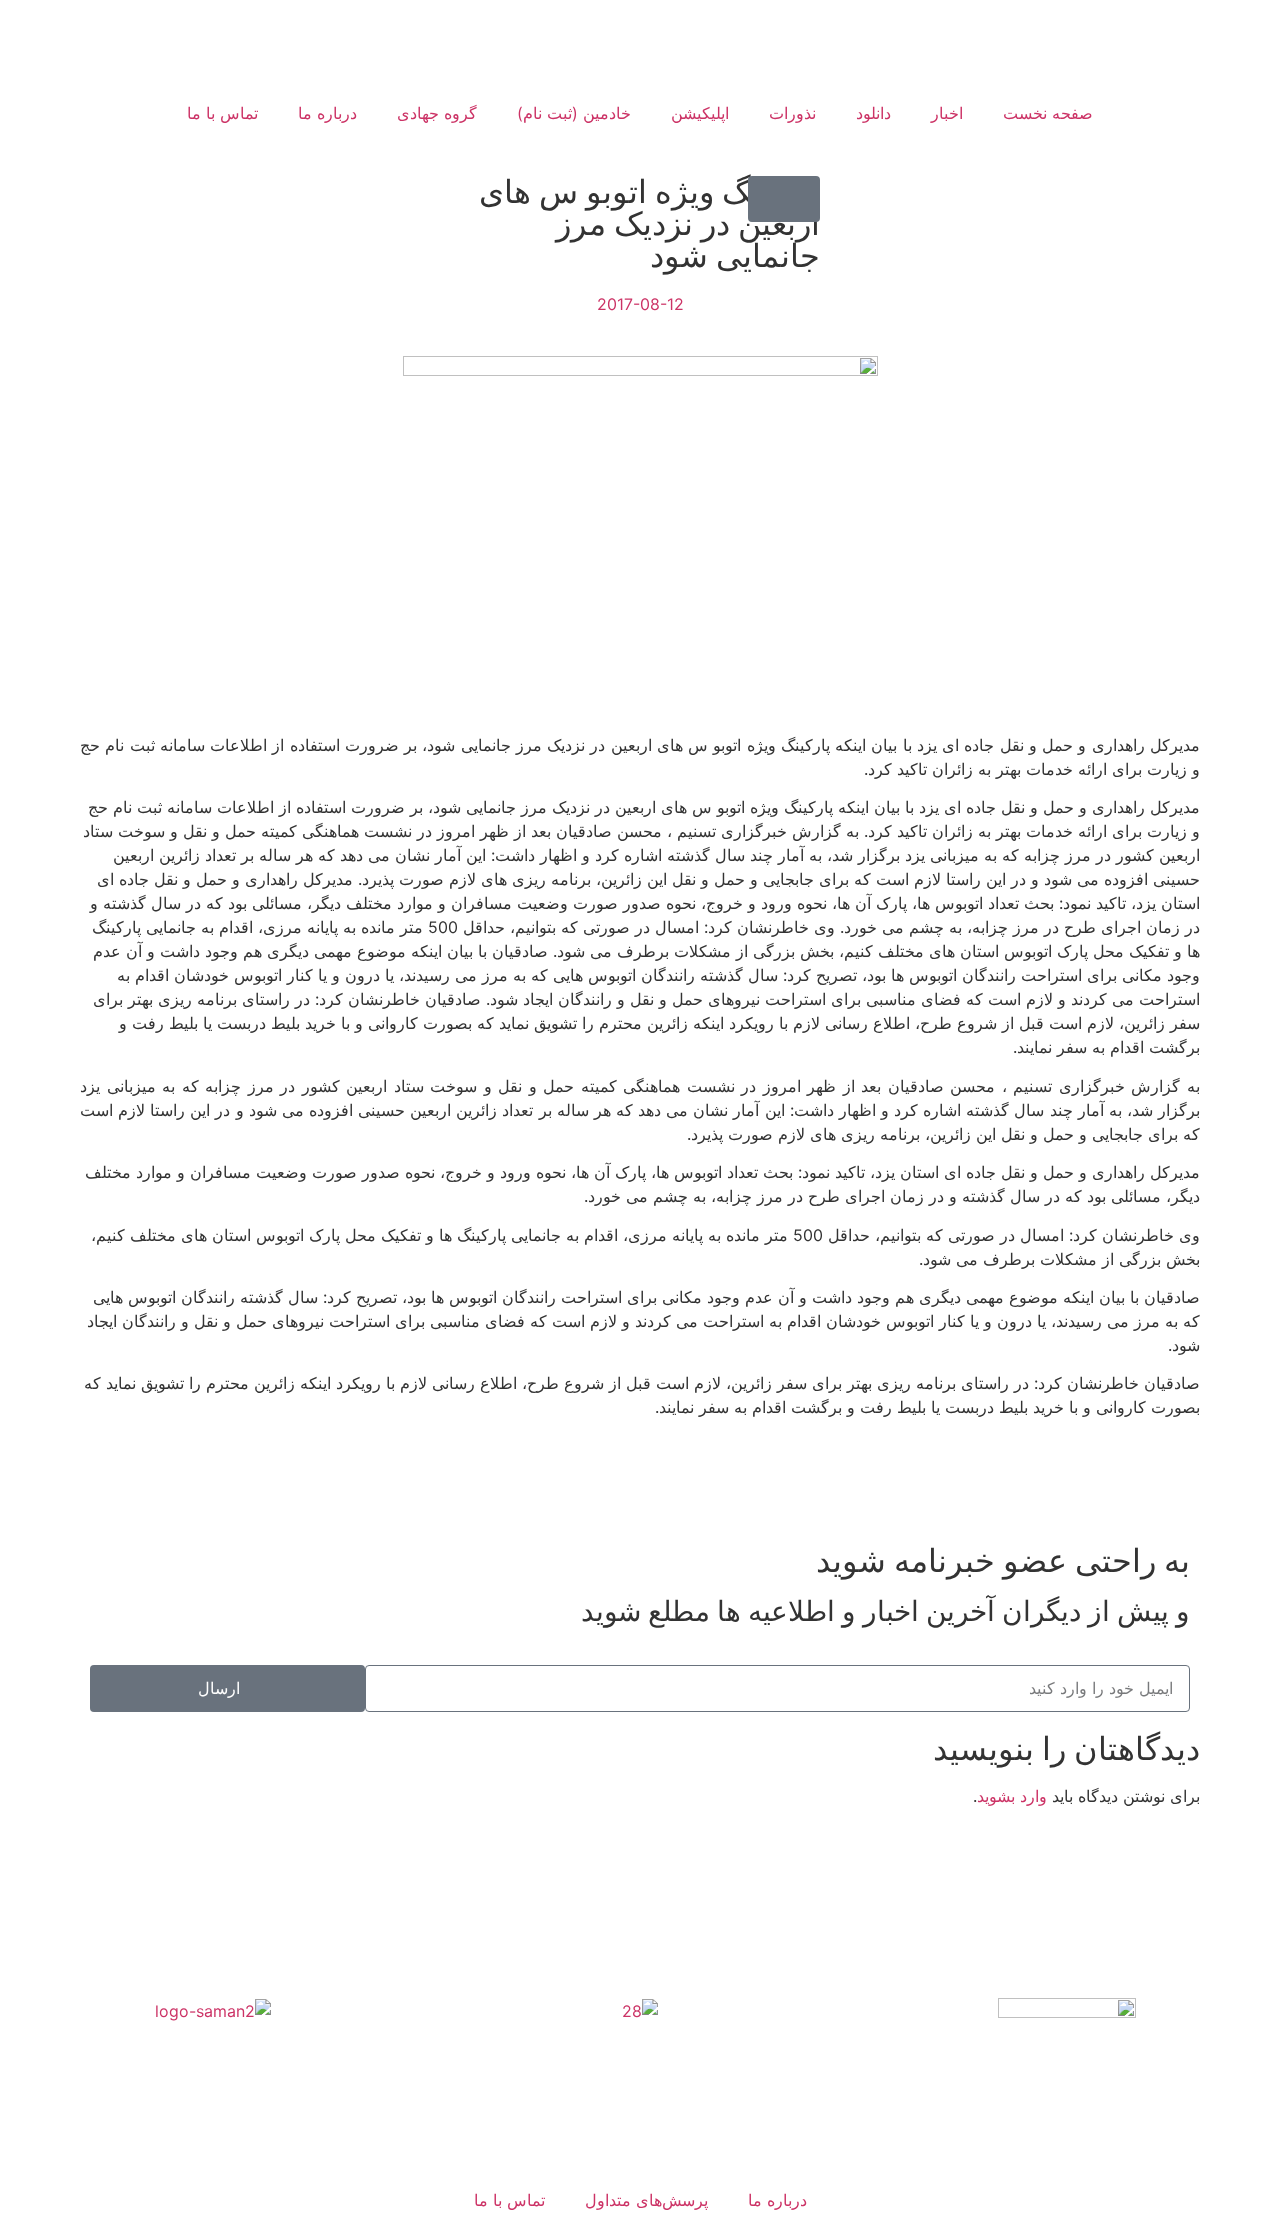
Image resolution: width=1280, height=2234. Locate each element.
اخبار (947, 113)
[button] (784, 199)
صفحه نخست (1048, 113)
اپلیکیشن (700, 113)
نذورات (792, 113)
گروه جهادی (437, 113)
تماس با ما (222, 113)
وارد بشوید (1012, 1796)
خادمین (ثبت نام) (574, 113)
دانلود (873, 113)
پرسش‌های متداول (646, 2200)
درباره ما (327, 113)
